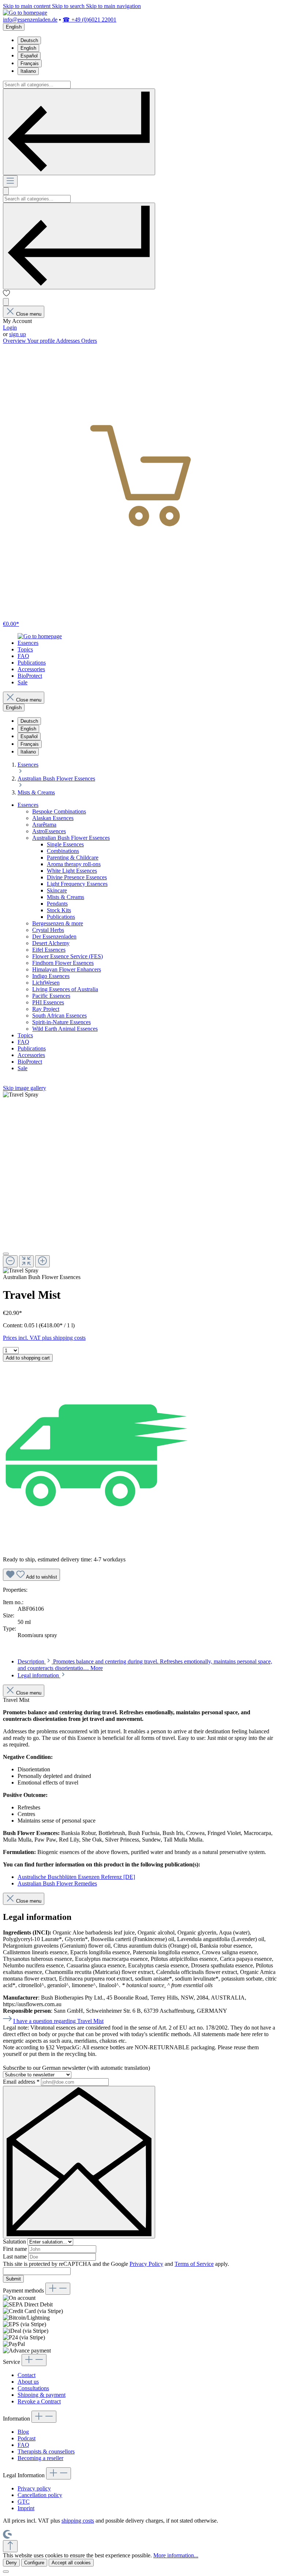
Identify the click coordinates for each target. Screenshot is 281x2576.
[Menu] (10, 181)
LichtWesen (46, 983)
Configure (34, 2563)
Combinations (63, 851)
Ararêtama (44, 825)
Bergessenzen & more (58, 923)
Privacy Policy (146, 2264)
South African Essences (59, 1016)
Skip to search (69, 6)
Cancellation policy (40, 2495)
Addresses (69, 341)
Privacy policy (34, 2488)
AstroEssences (49, 831)
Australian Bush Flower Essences (71, 838)
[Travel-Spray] (21, 1095)
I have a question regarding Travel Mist (58, 2021)
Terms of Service (194, 2264)
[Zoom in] (42, 1261)
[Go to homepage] (25, 13)
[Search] (79, 132)
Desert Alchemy (51, 943)
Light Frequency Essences (77, 884)
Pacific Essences (51, 996)
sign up (18, 334)
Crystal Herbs (48, 930)
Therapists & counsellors (46, 2451)
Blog (23, 2432)
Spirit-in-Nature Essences (61, 1022)
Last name (16, 2257)
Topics (25, 1035)
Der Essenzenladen (54, 937)
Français (30, 63)
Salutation (15, 2242)
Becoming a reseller (40, 2458)
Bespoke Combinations (59, 811)
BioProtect (30, 1062)
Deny (11, 2563)
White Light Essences (72, 871)
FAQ (23, 1042)
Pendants (57, 904)
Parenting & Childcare (73, 858)
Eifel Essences (49, 950)
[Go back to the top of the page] (10, 2546)
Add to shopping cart (28, 1358)
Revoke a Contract (39, 2401)
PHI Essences (48, 1002)
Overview (15, 341)
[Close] (6, 1254)
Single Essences (65, 844)
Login (10, 328)
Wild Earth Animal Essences (65, 1029)
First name (16, 2249)
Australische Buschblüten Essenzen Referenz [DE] (76, 1877)
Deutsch (29, 40)
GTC (24, 2502)
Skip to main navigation (113, 6)
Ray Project (46, 1009)
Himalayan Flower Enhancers (67, 969)
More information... (176, 2555)
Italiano (28, 71)
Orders (89, 341)
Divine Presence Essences (77, 877)
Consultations (33, 2388)
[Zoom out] (10, 1261)
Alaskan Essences (53, 818)
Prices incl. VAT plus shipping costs (44, 1338)
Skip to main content (27, 6)
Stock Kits (59, 910)
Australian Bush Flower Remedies (57, 1883)
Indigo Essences (51, 976)
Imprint (26, 2508)
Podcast (27, 2438)
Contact (27, 2375)
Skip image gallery (25, 1088)
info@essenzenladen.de (30, 20)
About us (28, 2382)
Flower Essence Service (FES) (68, 956)
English (28, 48)
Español (29, 56)
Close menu (29, 314)
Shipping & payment (42, 2395)
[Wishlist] (7, 295)
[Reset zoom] (26, 1261)
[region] (140, 1183)
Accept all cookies (71, 2563)
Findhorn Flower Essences (63, 963)
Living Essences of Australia (65, 989)
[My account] (6, 302)
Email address (21, 2082)
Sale (23, 1068)
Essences (28, 805)
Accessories (31, 1055)
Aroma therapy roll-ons (74, 864)
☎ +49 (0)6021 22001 (89, 20)
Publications (61, 917)
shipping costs (78, 2521)
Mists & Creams (65, 897)
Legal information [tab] (39, 1675)
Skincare (57, 890)
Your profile (42, 341)
